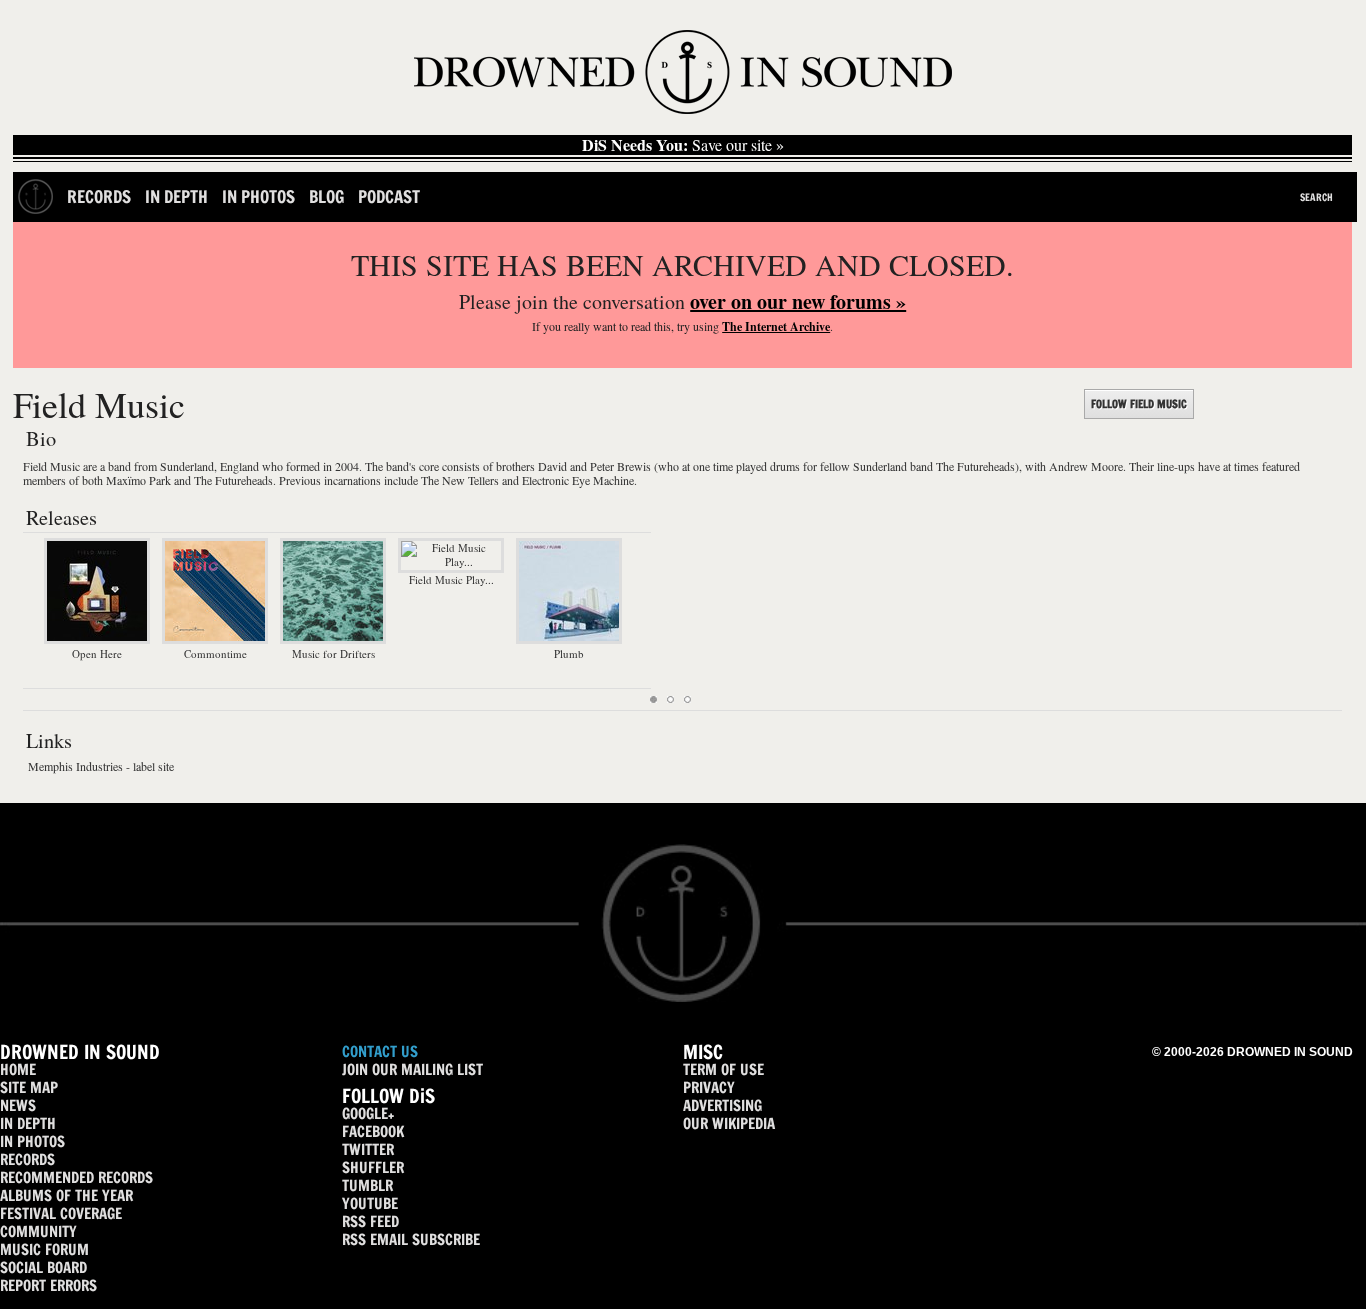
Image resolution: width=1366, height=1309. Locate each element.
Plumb (569, 653)
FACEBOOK (373, 1131)
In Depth (176, 196)
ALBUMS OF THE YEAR (66, 1195)
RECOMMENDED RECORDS (76, 1177)
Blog (326, 196)
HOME (18, 1069)
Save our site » (683, 145)
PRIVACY (709, 1087)
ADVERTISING (722, 1105)
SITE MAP (29, 1087)
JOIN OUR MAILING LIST (412, 1069)
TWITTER (368, 1149)
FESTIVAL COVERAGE (61, 1213)
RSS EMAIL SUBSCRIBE (411, 1239)
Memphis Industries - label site (101, 766)
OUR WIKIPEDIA (729, 1123)
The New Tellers (460, 480)
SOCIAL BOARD (43, 1267)
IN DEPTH (28, 1123)
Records (99, 196)
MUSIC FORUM (44, 1249)
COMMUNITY (38, 1231)
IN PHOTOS (32, 1141)
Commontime (215, 653)
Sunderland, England (209, 466)
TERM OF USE (723, 1069)
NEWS (18, 1105)
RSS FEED (370, 1221)
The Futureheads (233, 480)
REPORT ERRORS (48, 1285)
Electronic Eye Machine (578, 480)
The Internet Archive (776, 326)
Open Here (97, 653)
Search (1316, 197)
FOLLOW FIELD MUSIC (1139, 404)
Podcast (389, 196)
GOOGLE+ (368, 1113)
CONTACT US (380, 1051)
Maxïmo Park (138, 480)
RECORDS (27, 1159)
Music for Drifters (333, 653)
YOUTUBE (370, 1203)
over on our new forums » (798, 301)
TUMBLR (367, 1185)
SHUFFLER (373, 1167)
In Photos (258, 196)
